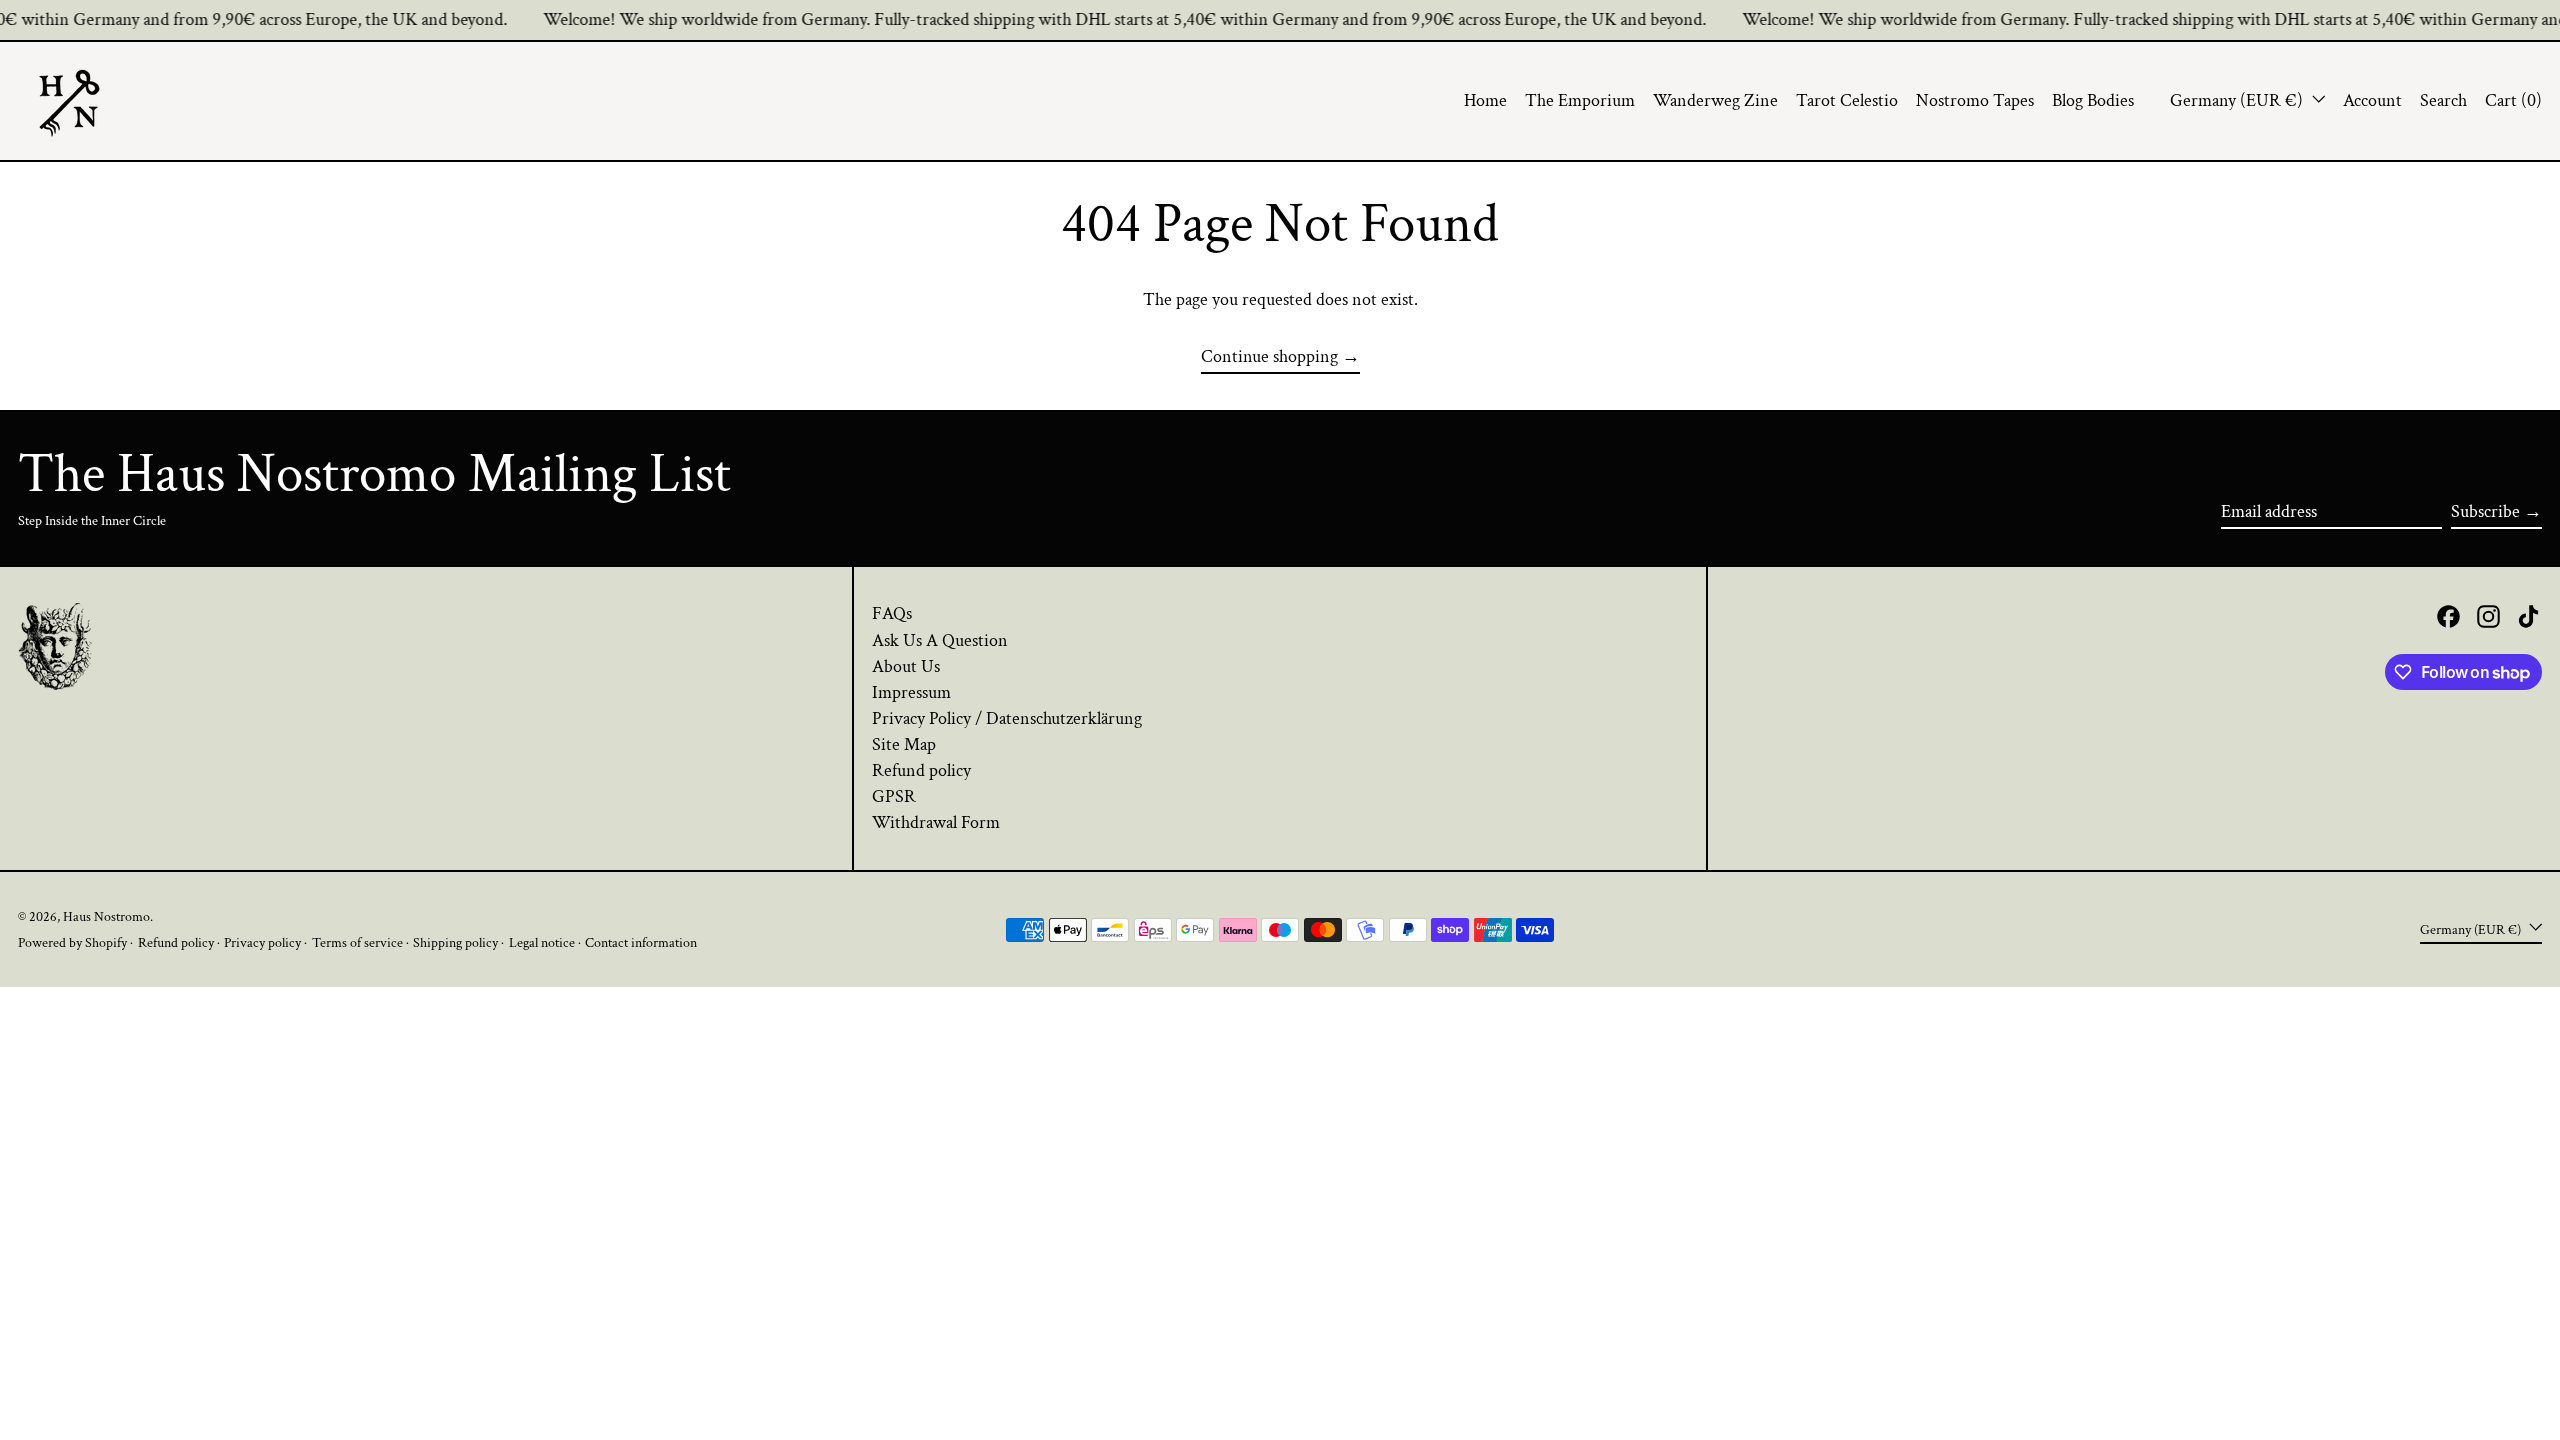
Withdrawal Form (936, 822)
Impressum (911, 692)
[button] (2443, 101)
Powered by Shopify (72, 942)
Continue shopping (1269, 357)
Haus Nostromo (106, 916)
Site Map (904, 744)
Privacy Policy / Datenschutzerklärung (1007, 718)
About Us (906, 666)
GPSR (894, 796)
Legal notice (542, 942)
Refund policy (921, 770)
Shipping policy (455, 942)
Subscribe (2485, 511)
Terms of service (357, 942)
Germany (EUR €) (2238, 100)
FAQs (892, 613)
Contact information (641, 942)
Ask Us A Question (940, 640)
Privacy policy (262, 942)
